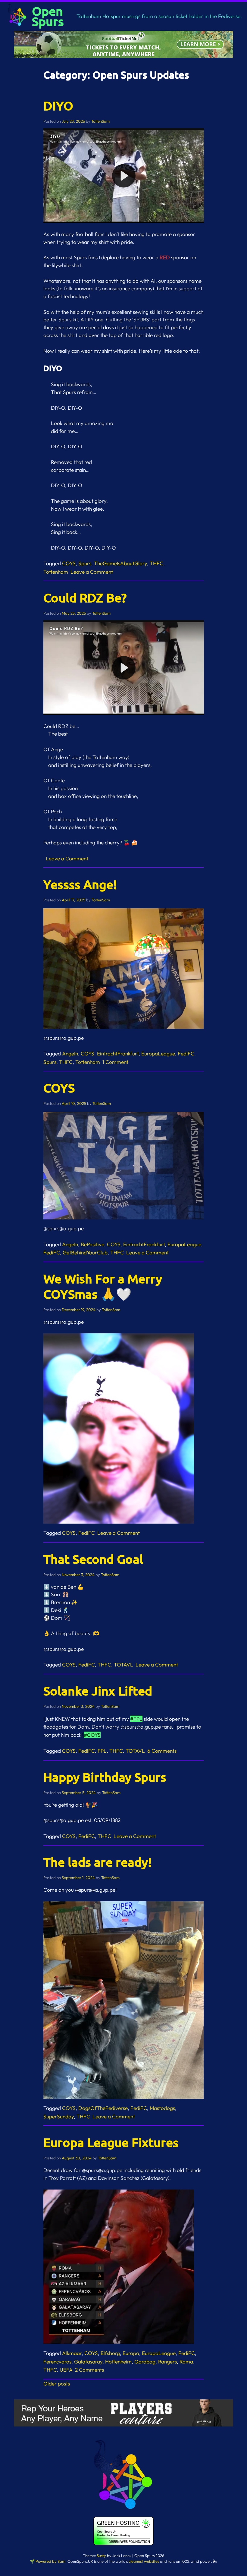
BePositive (92, 1244)
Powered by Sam (50, 2561)
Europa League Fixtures (111, 2142)
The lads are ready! (98, 1862)
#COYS (92, 1735)
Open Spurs (48, 16)
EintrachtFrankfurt (118, 1053)
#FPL (136, 1719)
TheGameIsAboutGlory (120, 563)
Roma (186, 2362)
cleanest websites (144, 2561)
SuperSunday (59, 2116)
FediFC (186, 1053)
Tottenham (56, 572)
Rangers (167, 2362)
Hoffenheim (118, 2362)
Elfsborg (110, 2353)
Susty (101, 2556)
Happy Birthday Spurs (105, 1777)
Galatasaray (88, 2362)
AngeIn (70, 1053)
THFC (156, 563)
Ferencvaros (57, 2362)
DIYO (58, 106)
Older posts (57, 2384)
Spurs (85, 563)
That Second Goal (93, 1559)
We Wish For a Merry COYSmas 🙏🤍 (103, 1286)
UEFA (66, 2370)
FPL (102, 1751)
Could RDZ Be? (85, 597)
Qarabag (145, 2362)
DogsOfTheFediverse (103, 2108)
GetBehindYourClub (85, 1252)
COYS (69, 563)
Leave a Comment (93, 572)
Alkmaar (72, 2353)
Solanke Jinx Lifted (98, 1691)
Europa (131, 2353)
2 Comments (91, 2370)
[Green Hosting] (123, 2544)
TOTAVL (123, 1665)
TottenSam (100, 121)
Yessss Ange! (80, 884)
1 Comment (117, 1062)
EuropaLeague (158, 1053)
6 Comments (163, 1751)
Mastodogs (162, 2108)
